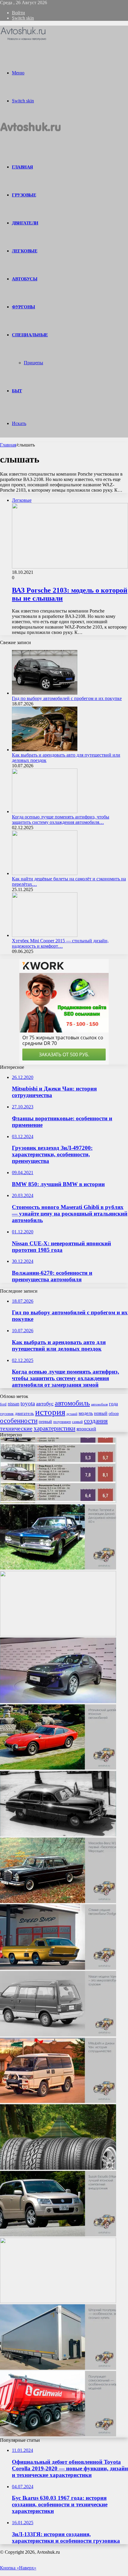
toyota (28, 1403)
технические (16, 1428)
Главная (8, 445)
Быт (17, 391)
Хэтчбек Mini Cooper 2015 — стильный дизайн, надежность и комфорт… (60, 943)
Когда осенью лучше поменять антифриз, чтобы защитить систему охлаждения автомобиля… (61, 820)
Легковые (25, 251)
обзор (114, 1413)
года (113, 1404)
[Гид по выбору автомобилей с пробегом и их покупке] (45, 693)
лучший (72, 1414)
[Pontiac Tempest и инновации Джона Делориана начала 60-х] (58, 1568)
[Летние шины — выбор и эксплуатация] (58, 2168)
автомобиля (99, 1404)
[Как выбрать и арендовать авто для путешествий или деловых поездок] (45, 750)
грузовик (7, 1414)
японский (86, 1429)
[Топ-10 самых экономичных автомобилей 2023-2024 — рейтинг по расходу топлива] (58, 1501)
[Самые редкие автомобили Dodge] (58, 1968)
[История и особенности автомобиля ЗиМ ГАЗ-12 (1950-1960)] (58, 1835)
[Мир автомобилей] (24, 40)
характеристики (54, 1428)
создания (96, 1421)
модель (86, 1413)
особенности (19, 1421)
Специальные (30, 335)
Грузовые (24, 195)
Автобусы (25, 279)
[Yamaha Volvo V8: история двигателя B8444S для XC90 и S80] (58, 2301)
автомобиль (72, 1403)
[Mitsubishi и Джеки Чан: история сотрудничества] (58, 2101)
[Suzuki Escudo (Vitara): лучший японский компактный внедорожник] (58, 2235)
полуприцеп (62, 1422)
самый (77, 1422)
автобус (45, 1404)
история (50, 1412)
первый (45, 1421)
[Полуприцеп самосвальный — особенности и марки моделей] (58, 2435)
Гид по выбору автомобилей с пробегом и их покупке (67, 698)
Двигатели (25, 223)
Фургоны (24, 307)
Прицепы (33, 363)
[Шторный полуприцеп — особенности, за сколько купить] (58, 2368)
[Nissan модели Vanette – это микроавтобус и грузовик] (58, 2035)
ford (3, 1404)
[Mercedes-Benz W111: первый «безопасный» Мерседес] (58, 1901)
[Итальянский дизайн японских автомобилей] (58, 1768)
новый (101, 1413)
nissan (14, 1404)
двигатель (24, 1413)
